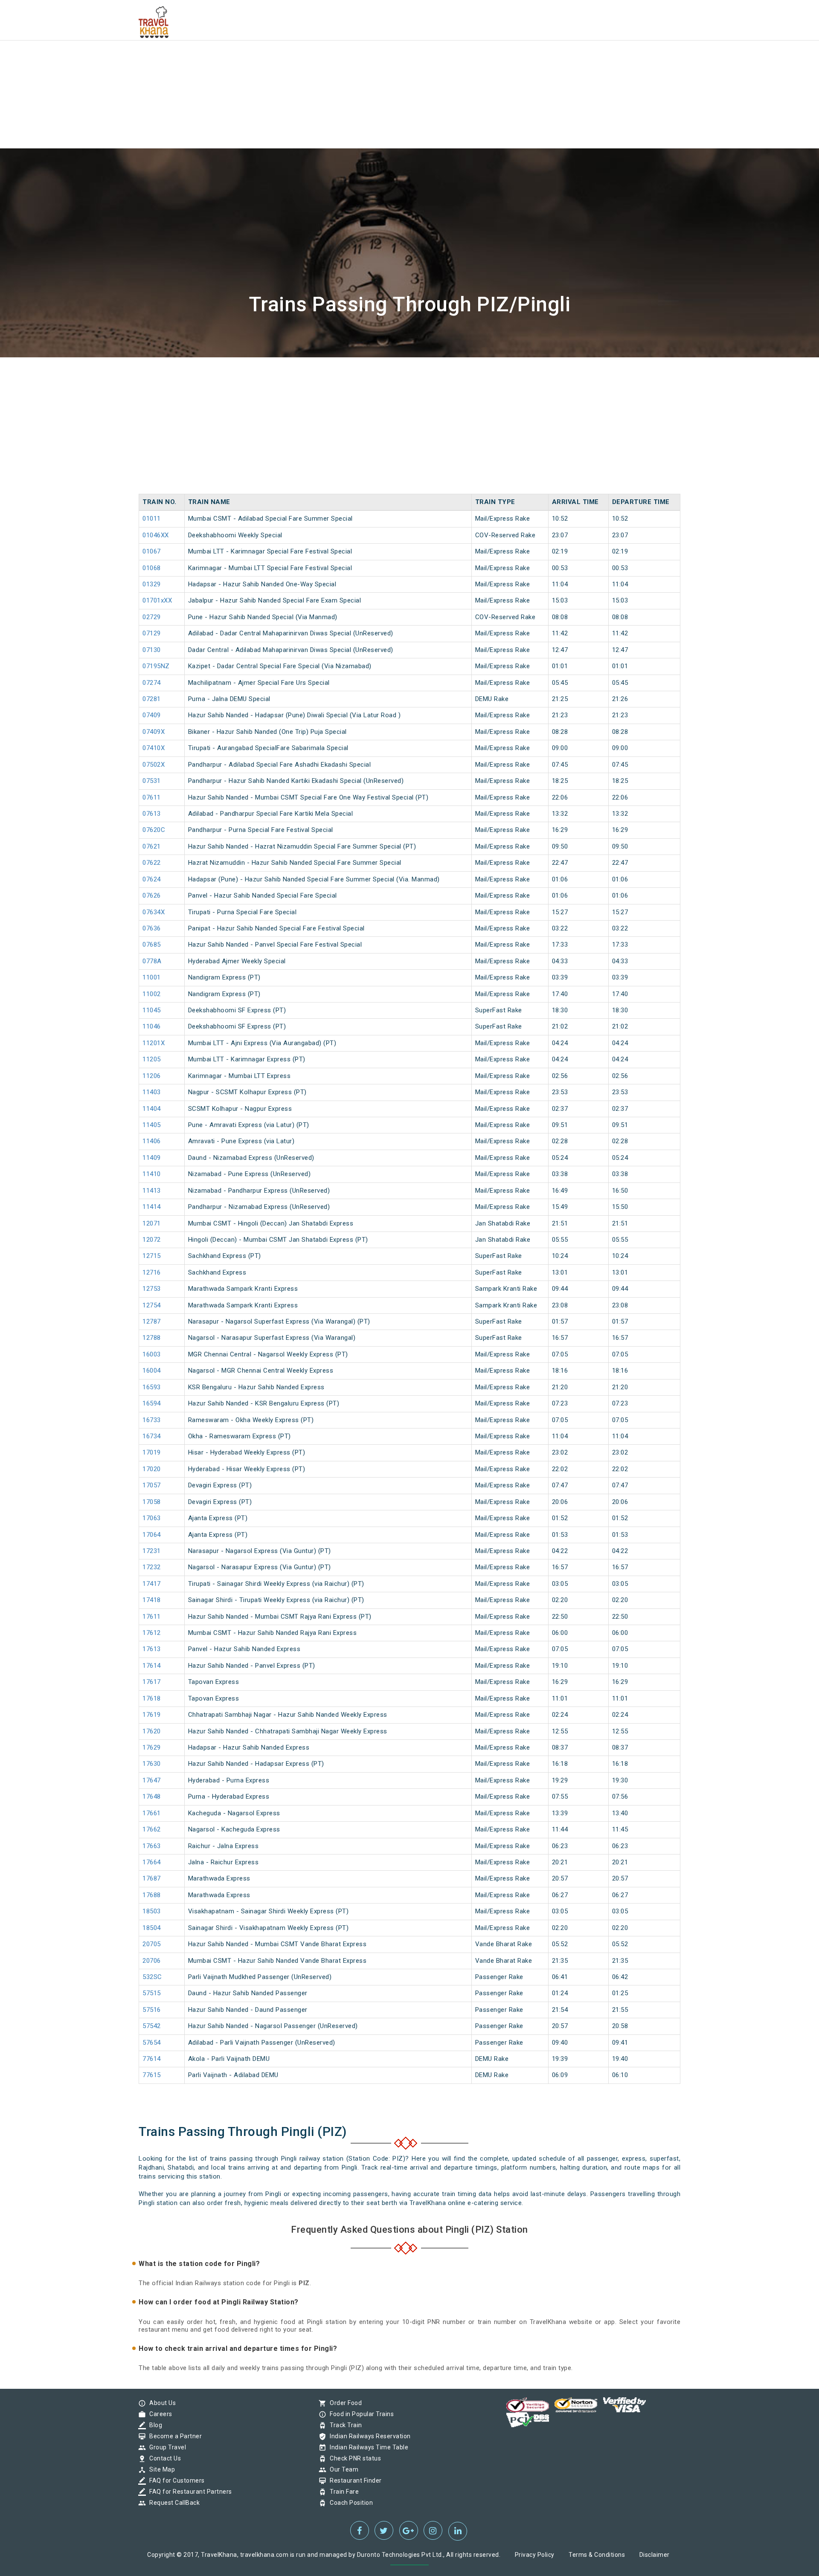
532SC (152, 1977)
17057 (152, 1485)
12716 (152, 1272)
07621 (152, 846)
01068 (152, 568)
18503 (152, 1911)
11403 (152, 1092)
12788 (152, 1338)
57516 (152, 2010)
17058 (152, 1502)
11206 (152, 1076)
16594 (152, 1403)
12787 (152, 1321)
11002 (152, 994)
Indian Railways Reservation (368, 2436)
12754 (152, 1305)
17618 (152, 1698)
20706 (152, 1961)
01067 (152, 551)
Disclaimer (655, 2555)
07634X (154, 912)
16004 (152, 1371)
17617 (152, 1682)
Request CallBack (172, 2503)
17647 (152, 1780)
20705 (152, 1944)
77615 (152, 2075)
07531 (152, 781)
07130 (152, 650)
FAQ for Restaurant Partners (189, 2492)
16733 (152, 1420)
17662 (152, 1829)
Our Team (342, 2469)
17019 (152, 1452)
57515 (152, 1993)
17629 (152, 1747)
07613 (152, 814)
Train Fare (342, 2492)
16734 (152, 1436)
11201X (154, 1043)
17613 (152, 1649)
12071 (152, 1223)
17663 (152, 1846)
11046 (152, 1026)
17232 (152, 1567)
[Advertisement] (256, 60)
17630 (152, 1764)
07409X (154, 732)
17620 (152, 1731)
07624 (152, 879)
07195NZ (156, 666)
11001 (152, 977)
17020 (152, 1469)
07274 (152, 683)
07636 (152, 928)
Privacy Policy (535, 2555)
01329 (152, 584)
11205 (152, 1059)
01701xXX (157, 600)
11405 (152, 1125)
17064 (152, 1535)
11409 (152, 1158)
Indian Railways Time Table (367, 2447)
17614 (152, 1666)
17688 (152, 1895)
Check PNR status (353, 2458)
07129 (152, 633)
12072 (152, 1240)
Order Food (344, 2403)
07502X (154, 765)
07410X (154, 748)
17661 (152, 1813)
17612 (152, 1633)
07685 (152, 945)
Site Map (160, 2469)
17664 (152, 1862)
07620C (154, 830)
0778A (152, 961)
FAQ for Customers (175, 2480)
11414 (152, 1207)
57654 (152, 2043)
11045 (152, 1010)
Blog (154, 2425)
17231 (152, 1551)
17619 (152, 1715)
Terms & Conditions (597, 2555)
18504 (152, 1928)
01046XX (156, 535)
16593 (152, 1387)
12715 (152, 1256)
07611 (152, 797)
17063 (152, 1518)
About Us (160, 2403)
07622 (152, 863)
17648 (152, 1797)
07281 (152, 699)
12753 (152, 1289)
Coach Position (349, 2503)
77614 (152, 2059)
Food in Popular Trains (360, 2414)
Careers (159, 2414)
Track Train (344, 2425)
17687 (152, 1878)
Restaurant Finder (354, 2480)
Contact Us (163, 2458)
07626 (152, 895)
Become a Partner (173, 2436)
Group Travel (166, 2447)
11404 (152, 1109)
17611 (152, 1617)
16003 (152, 1354)
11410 (152, 1174)
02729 (152, 617)
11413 (152, 1191)
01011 (152, 519)
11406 (152, 1141)
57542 (152, 2026)
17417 (152, 1584)
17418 (152, 1600)
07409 (152, 715)
